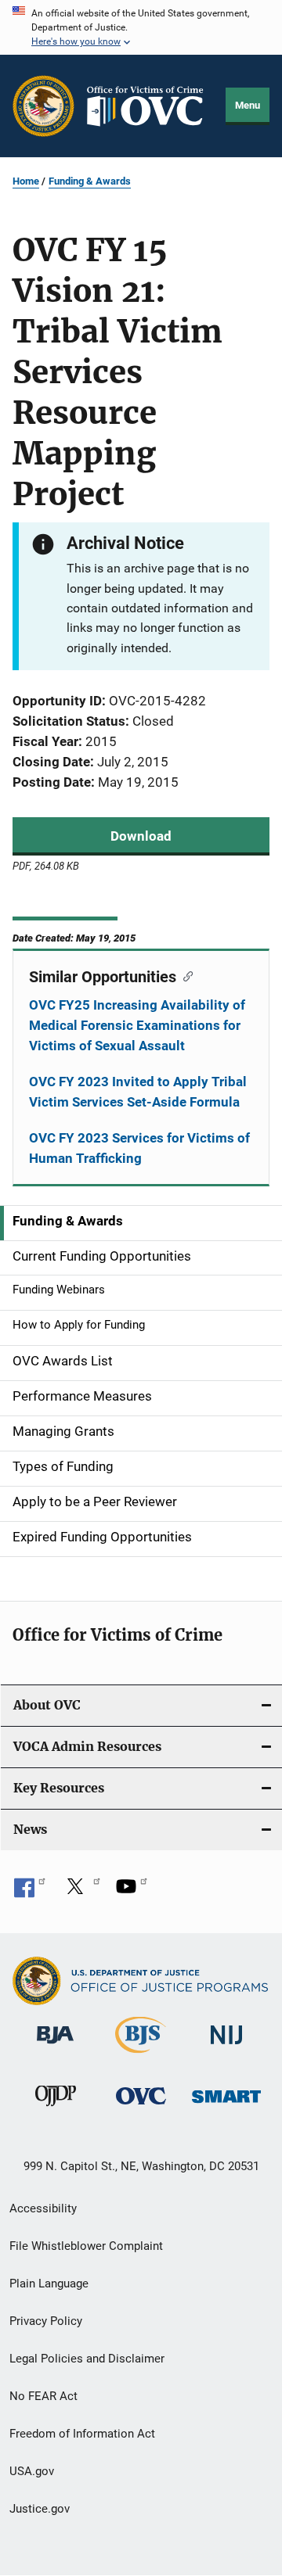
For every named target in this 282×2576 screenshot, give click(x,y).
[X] (81, 1892)
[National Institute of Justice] (226, 2047)
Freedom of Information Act (82, 2434)
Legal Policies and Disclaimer (87, 2359)
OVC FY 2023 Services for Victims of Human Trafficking (139, 1148)
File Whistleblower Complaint (86, 2246)
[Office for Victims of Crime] (141, 2107)
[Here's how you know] (141, 27)
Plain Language (49, 2284)
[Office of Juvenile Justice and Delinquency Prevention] (56, 2109)
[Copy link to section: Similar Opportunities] (184, 975)
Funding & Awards (90, 181)
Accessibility (43, 2208)
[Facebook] (30, 1892)
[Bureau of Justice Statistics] (141, 2056)
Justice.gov (40, 2509)
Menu (248, 105)
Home (26, 181)
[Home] (150, 106)
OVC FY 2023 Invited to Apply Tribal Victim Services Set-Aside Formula (138, 1092)
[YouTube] (132, 1892)
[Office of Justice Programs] (43, 106)
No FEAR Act (43, 2396)
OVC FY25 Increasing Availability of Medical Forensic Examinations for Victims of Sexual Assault (137, 1025)
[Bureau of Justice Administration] (55, 2047)
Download (141, 836)
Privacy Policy (46, 2321)
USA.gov (32, 2471)
